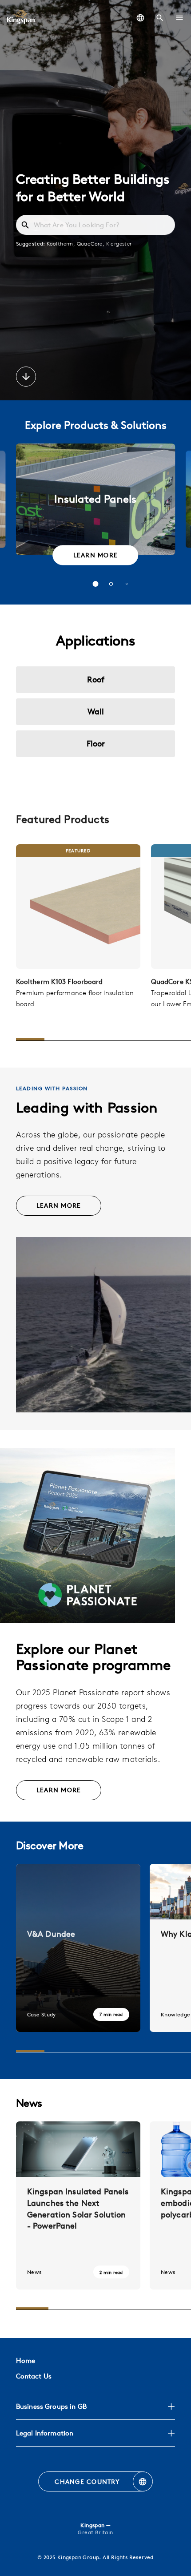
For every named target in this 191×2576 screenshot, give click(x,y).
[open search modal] (160, 18)
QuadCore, (92, 243)
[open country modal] (140, 18)
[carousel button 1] (96, 584)
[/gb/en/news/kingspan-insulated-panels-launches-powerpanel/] (78, 2205)
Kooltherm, (62, 243)
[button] (179, 18)
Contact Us (34, 2376)
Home (26, 2360)
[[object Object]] (78, 907)
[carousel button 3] (127, 584)
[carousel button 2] (111, 584)
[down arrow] (26, 378)
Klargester (119, 243)
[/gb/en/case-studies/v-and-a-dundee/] (78, 1948)
